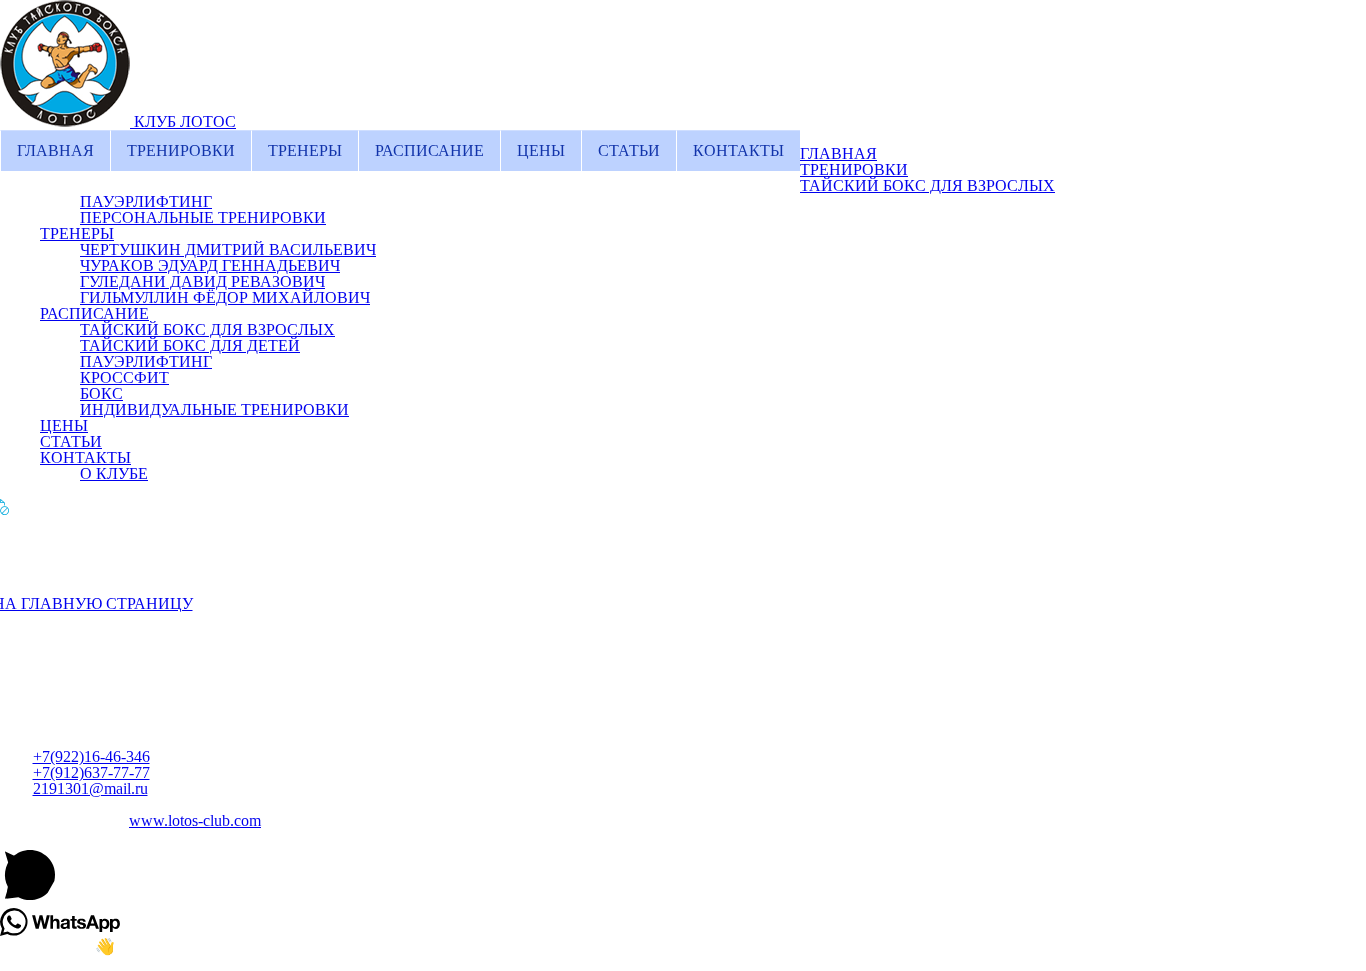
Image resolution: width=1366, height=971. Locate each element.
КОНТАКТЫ (738, 150)
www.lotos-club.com (195, 820)
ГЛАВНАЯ (55, 150)
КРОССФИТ (124, 377)
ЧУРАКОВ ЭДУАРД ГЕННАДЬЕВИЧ (210, 265)
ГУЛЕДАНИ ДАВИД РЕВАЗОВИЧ (202, 281)
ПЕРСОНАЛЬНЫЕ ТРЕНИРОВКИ (203, 217)
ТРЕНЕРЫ (305, 150)
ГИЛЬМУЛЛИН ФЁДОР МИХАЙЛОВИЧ (225, 297)
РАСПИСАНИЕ (429, 150)
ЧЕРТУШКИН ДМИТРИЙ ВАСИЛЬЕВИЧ (228, 249)
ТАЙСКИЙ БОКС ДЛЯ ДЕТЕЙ (190, 345)
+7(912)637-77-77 (91, 772)
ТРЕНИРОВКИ (181, 150)
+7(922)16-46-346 (91, 756)
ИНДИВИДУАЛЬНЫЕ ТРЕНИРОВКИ (214, 409)
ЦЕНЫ (541, 150)
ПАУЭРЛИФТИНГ (146, 201)
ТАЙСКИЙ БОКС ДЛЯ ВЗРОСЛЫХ (927, 185)
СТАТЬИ (629, 150)
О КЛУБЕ (114, 473)
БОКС (101, 393)
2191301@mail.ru (90, 788)
